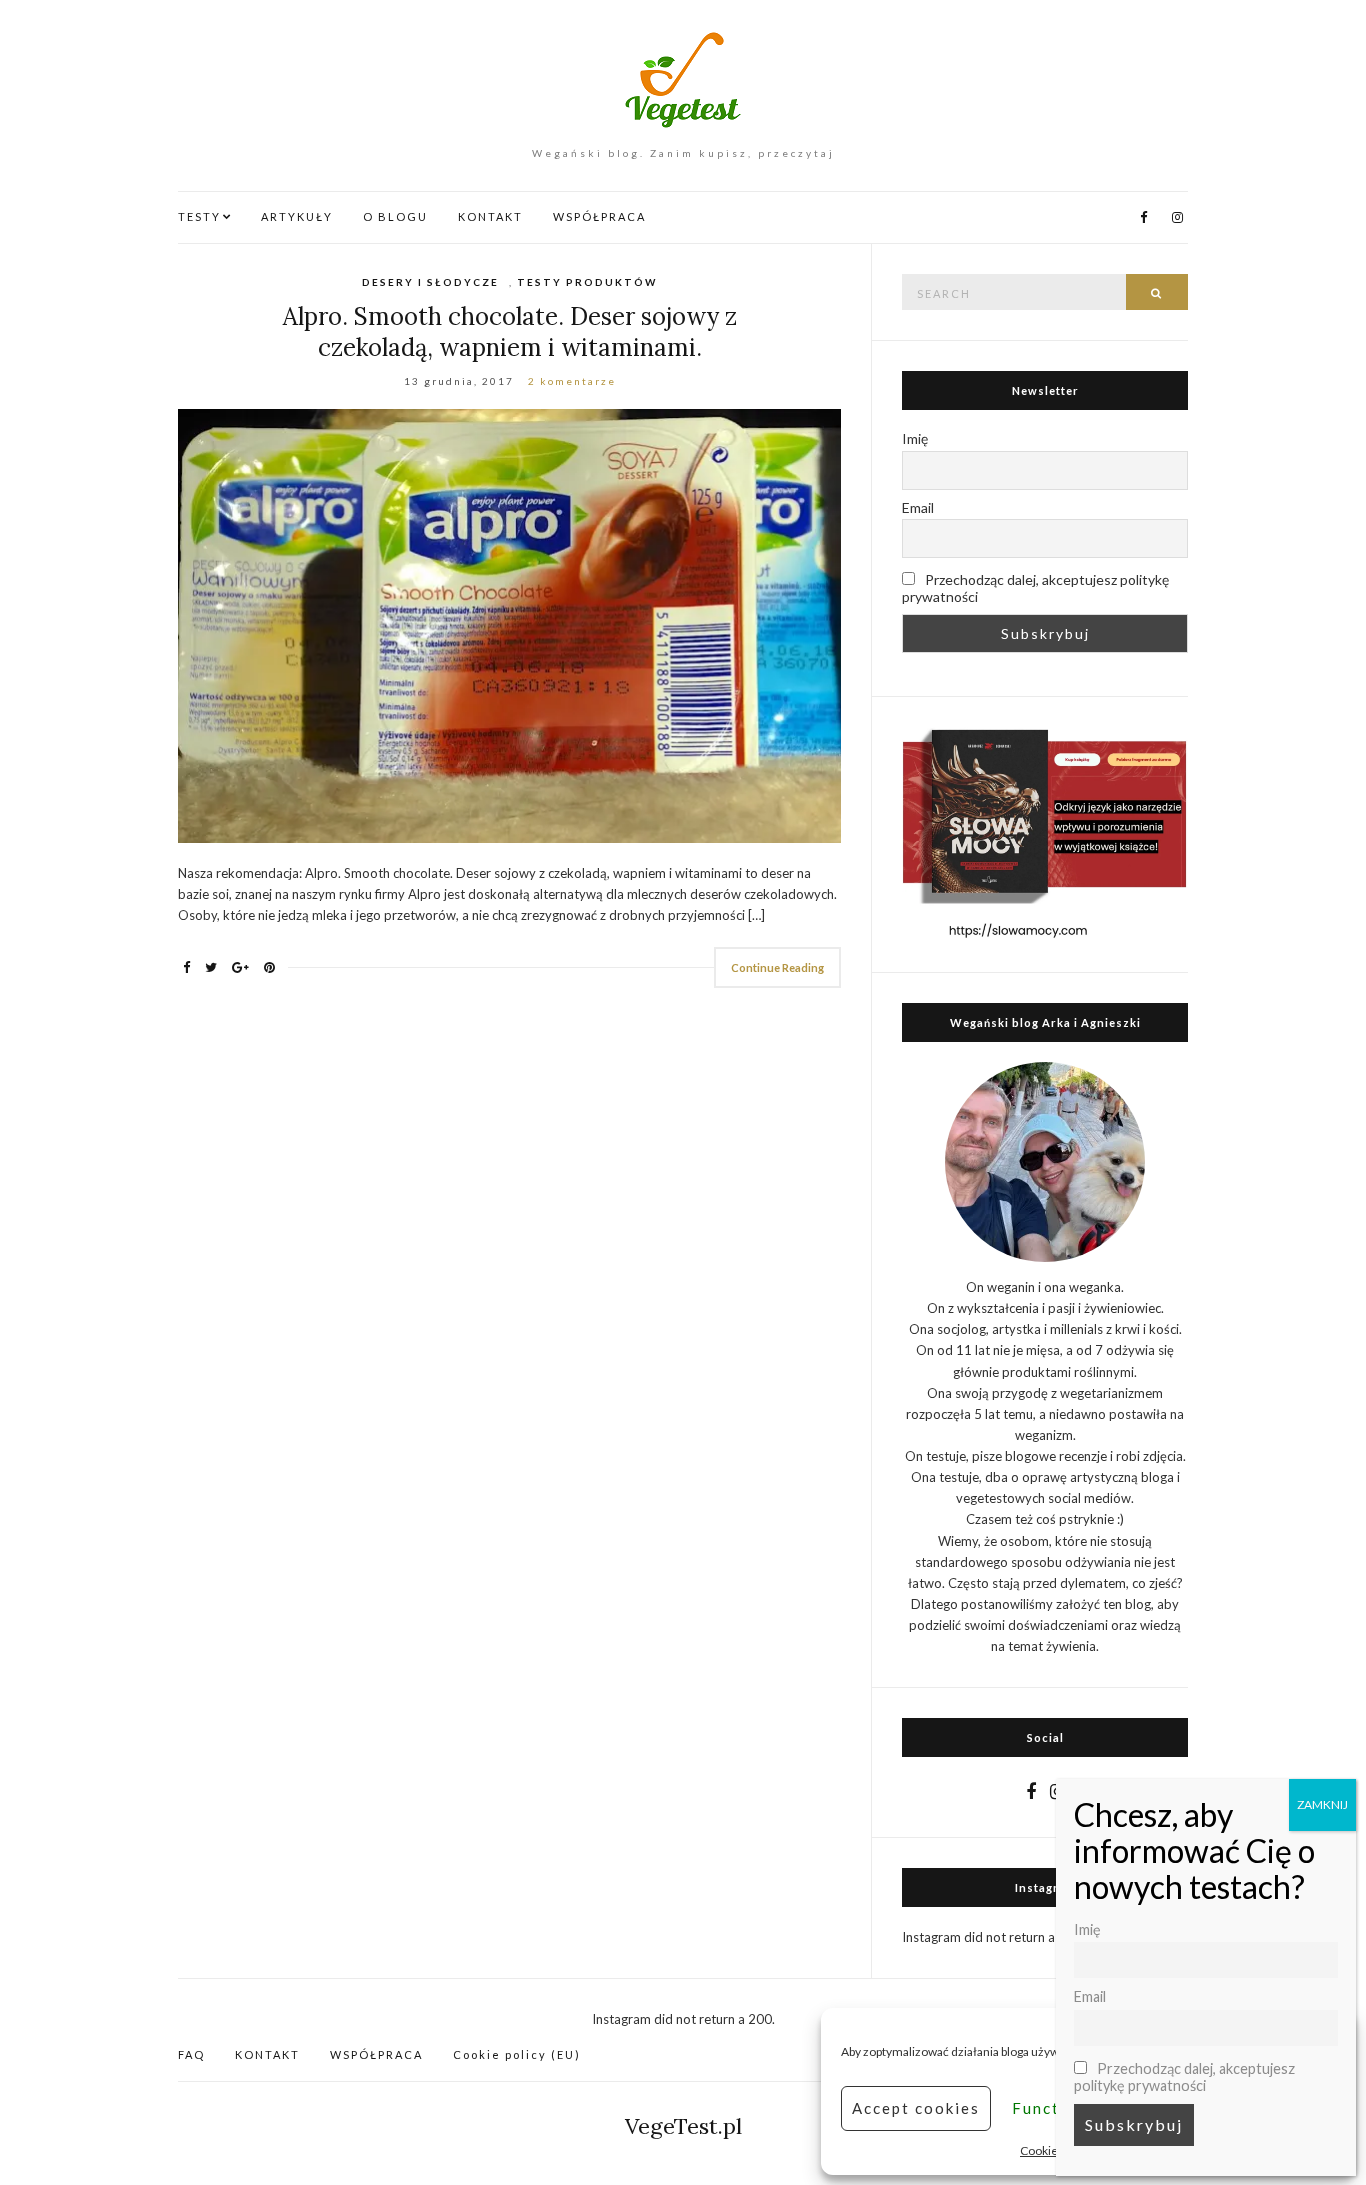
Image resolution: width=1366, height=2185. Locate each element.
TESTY (199, 216)
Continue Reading (777, 967)
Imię (915, 438)
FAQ (191, 2054)
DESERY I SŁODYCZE (430, 282)
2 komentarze (572, 381)
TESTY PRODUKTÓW (587, 282)
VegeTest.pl (683, 2126)
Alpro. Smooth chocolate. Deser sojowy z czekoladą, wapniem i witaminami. (510, 332)
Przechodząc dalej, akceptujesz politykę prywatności (1035, 588)
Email (918, 507)
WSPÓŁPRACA (599, 216)
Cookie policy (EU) (517, 2054)
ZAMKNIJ (1322, 1804)
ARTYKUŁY (297, 216)
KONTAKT (490, 216)
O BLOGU (395, 216)
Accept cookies (916, 2108)
